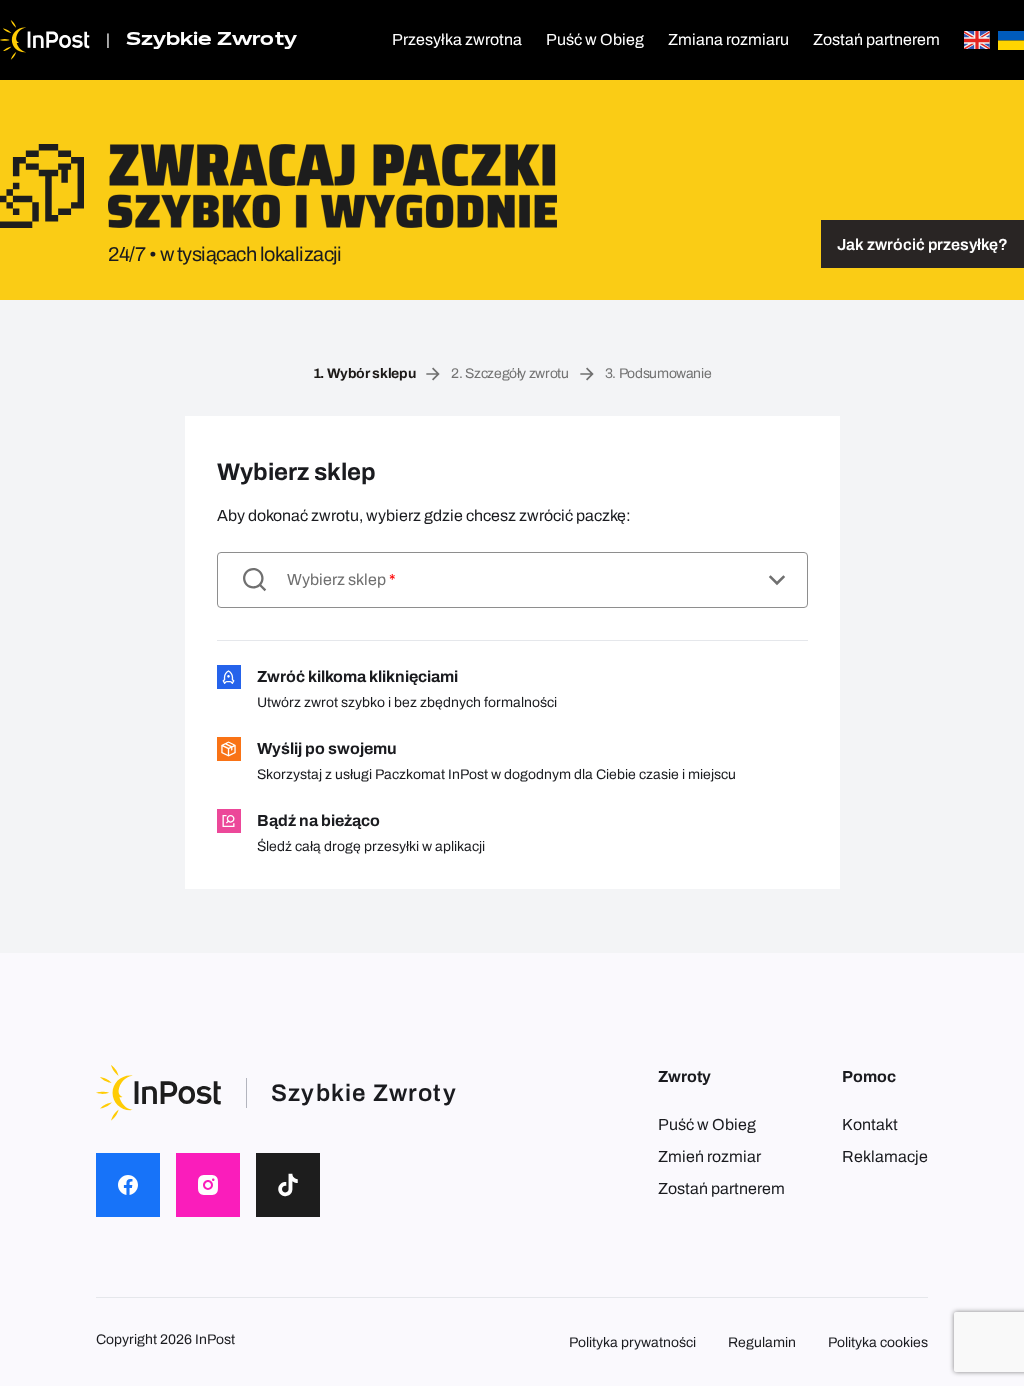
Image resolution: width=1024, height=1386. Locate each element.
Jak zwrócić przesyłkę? (922, 244)
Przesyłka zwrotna (457, 39)
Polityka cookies (878, 1342)
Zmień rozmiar (709, 1156)
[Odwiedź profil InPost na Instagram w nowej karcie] (208, 1185)
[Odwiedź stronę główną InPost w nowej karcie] (45, 40)
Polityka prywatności (632, 1342)
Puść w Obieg (595, 39)
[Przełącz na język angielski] (977, 40)
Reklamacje (885, 1156)
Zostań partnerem (876, 39)
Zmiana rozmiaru (728, 39)
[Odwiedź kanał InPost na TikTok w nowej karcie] (288, 1185)
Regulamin (762, 1342)
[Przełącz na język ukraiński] (1011, 40)
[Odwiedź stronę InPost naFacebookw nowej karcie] (128, 1185)
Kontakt (870, 1124)
